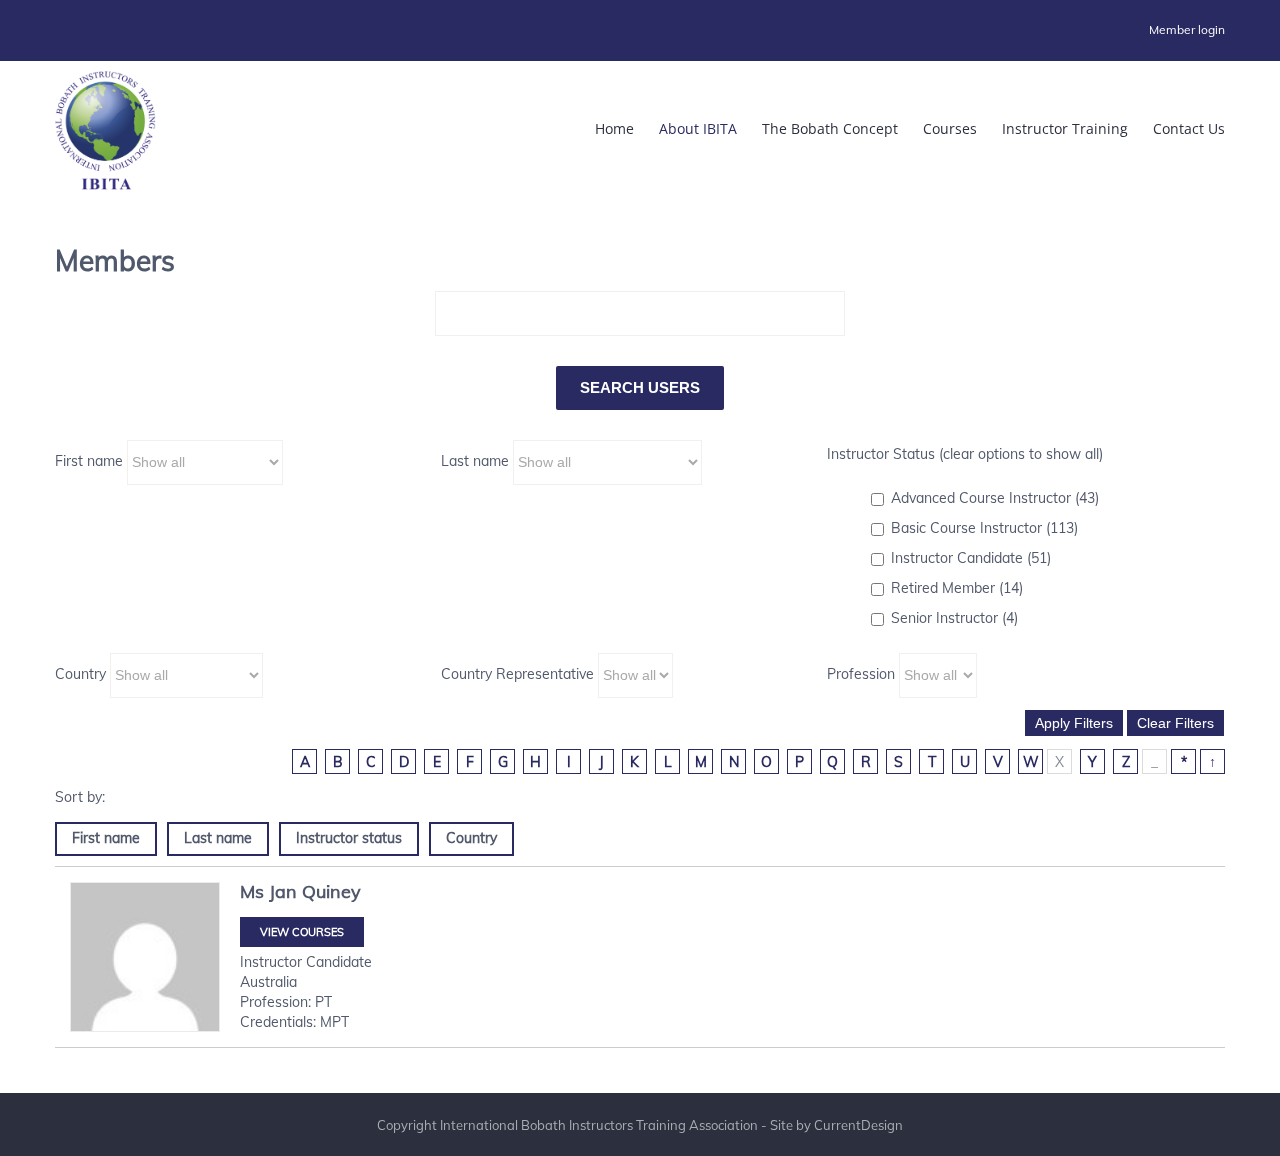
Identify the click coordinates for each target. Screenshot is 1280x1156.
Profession (861, 674)
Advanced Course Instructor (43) (995, 498)
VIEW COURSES (302, 932)
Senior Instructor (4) (954, 618)
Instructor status (349, 838)
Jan (283, 891)
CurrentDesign (858, 1125)
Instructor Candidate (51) (971, 558)
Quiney (331, 891)
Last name (475, 461)
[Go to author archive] (145, 957)
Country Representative (517, 674)
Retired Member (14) (957, 588)
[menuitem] (1187, 30)
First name (89, 461)
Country (80, 674)
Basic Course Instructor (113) (984, 528)
